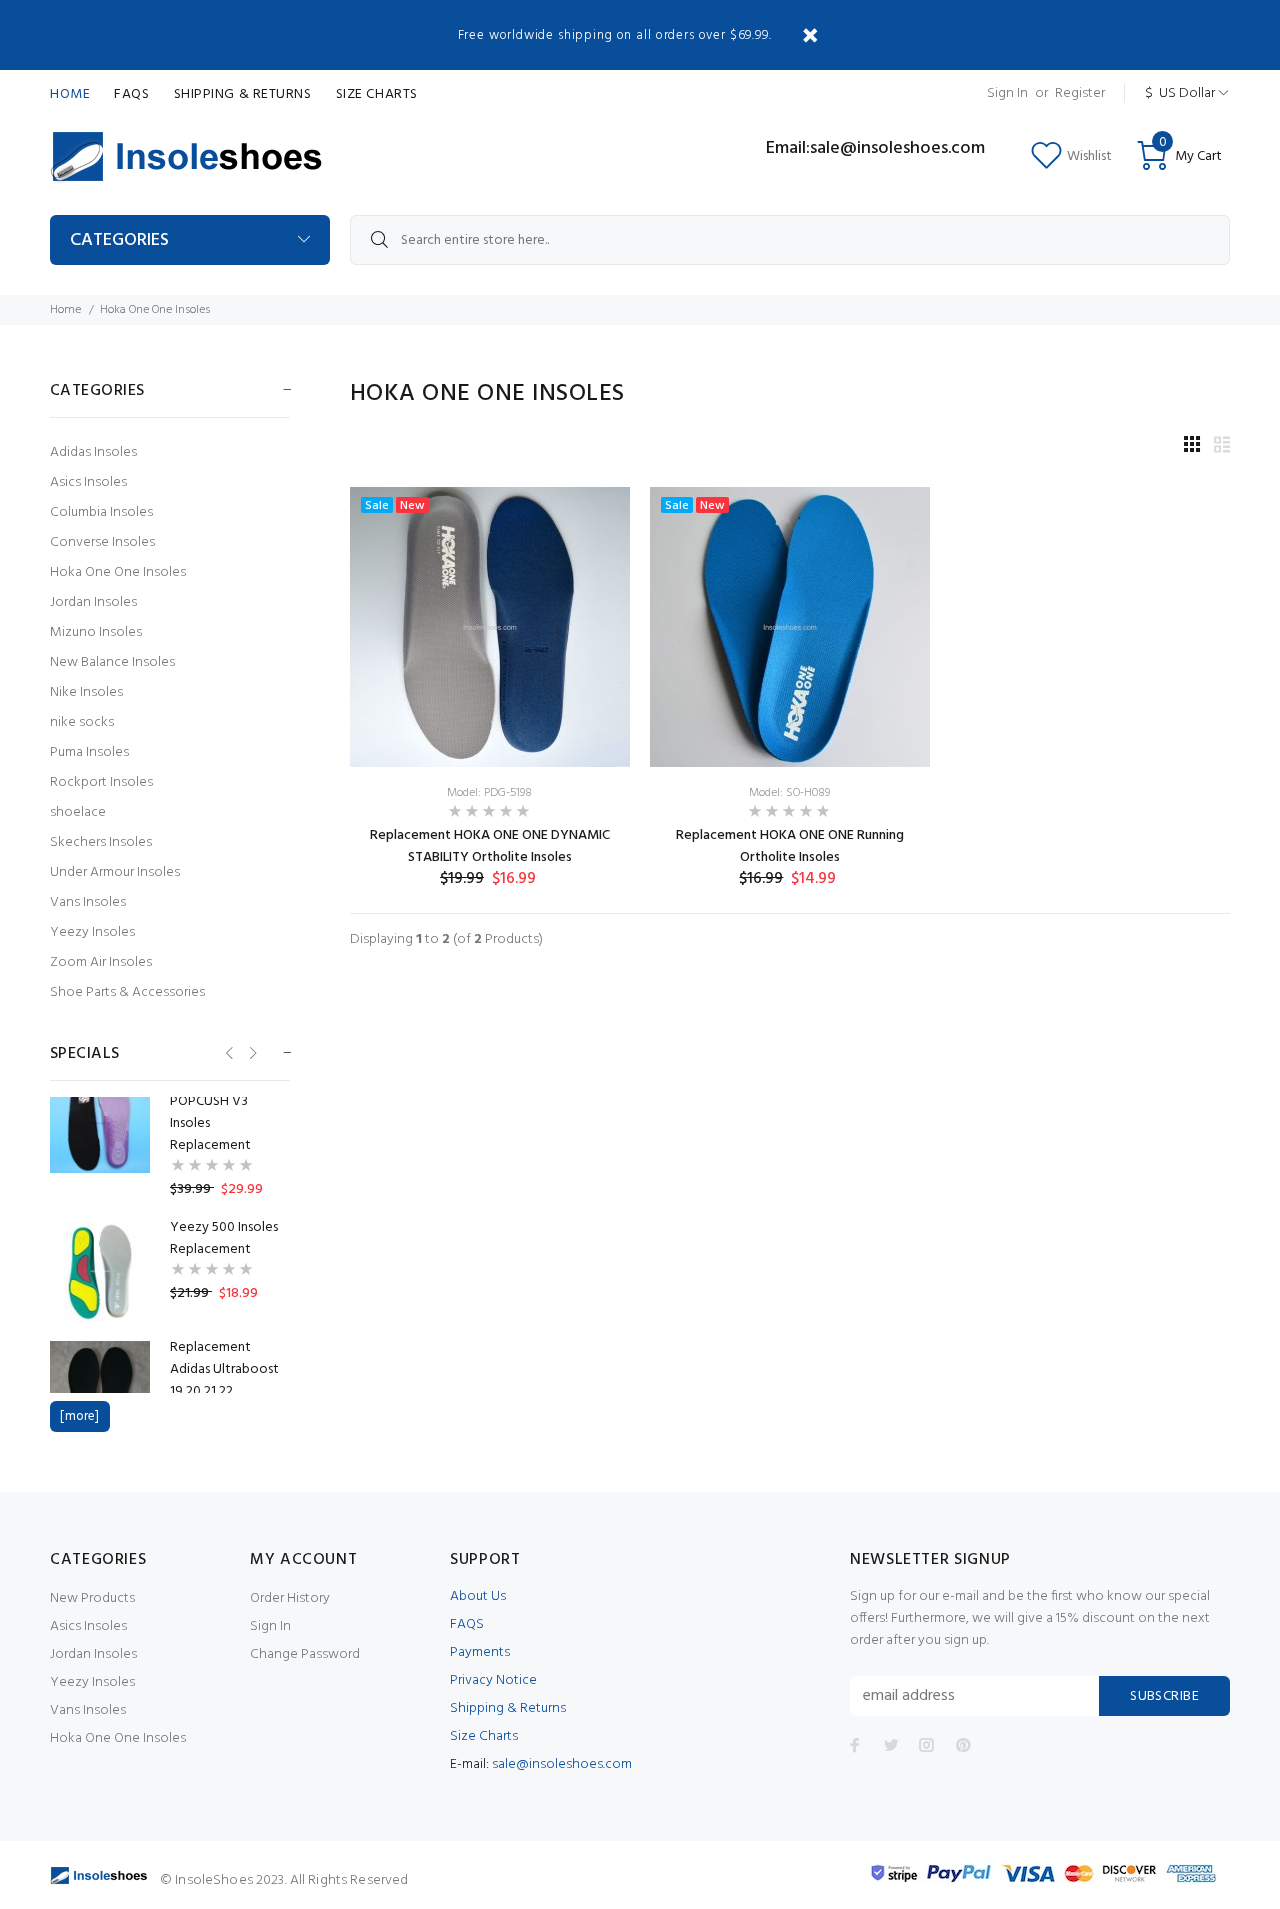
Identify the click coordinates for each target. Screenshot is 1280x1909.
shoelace (78, 812)
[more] (79, 1416)
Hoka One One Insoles (118, 572)
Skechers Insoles (101, 842)
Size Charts (377, 94)
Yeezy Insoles (92, 932)
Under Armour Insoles (115, 872)
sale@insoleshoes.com (562, 1764)
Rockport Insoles (101, 782)
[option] (170, 1135)
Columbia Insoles (101, 512)
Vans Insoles (88, 902)
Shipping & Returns (243, 94)
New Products (92, 1598)
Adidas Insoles (93, 452)
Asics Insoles (88, 482)
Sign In (1007, 93)
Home (70, 94)
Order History (290, 1598)
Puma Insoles (89, 752)
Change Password (305, 1654)
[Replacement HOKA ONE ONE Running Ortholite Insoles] (790, 627)
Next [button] (251, 1052)
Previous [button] (227, 1052)
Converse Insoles (102, 542)
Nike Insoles (86, 692)
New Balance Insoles (112, 662)
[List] (1222, 446)
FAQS (131, 94)
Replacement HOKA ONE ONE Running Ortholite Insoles (790, 846)
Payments (480, 1652)
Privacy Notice (493, 1680)
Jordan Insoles (93, 602)
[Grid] (1192, 446)
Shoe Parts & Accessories (127, 992)
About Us (478, 1596)
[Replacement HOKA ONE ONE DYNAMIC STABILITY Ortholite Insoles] (490, 627)
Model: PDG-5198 (489, 793)
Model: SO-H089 (789, 793)
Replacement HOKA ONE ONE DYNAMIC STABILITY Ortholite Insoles (490, 846)
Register (1080, 93)
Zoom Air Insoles (101, 962)
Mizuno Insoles (96, 632)
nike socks (82, 722)
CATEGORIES (119, 240)
